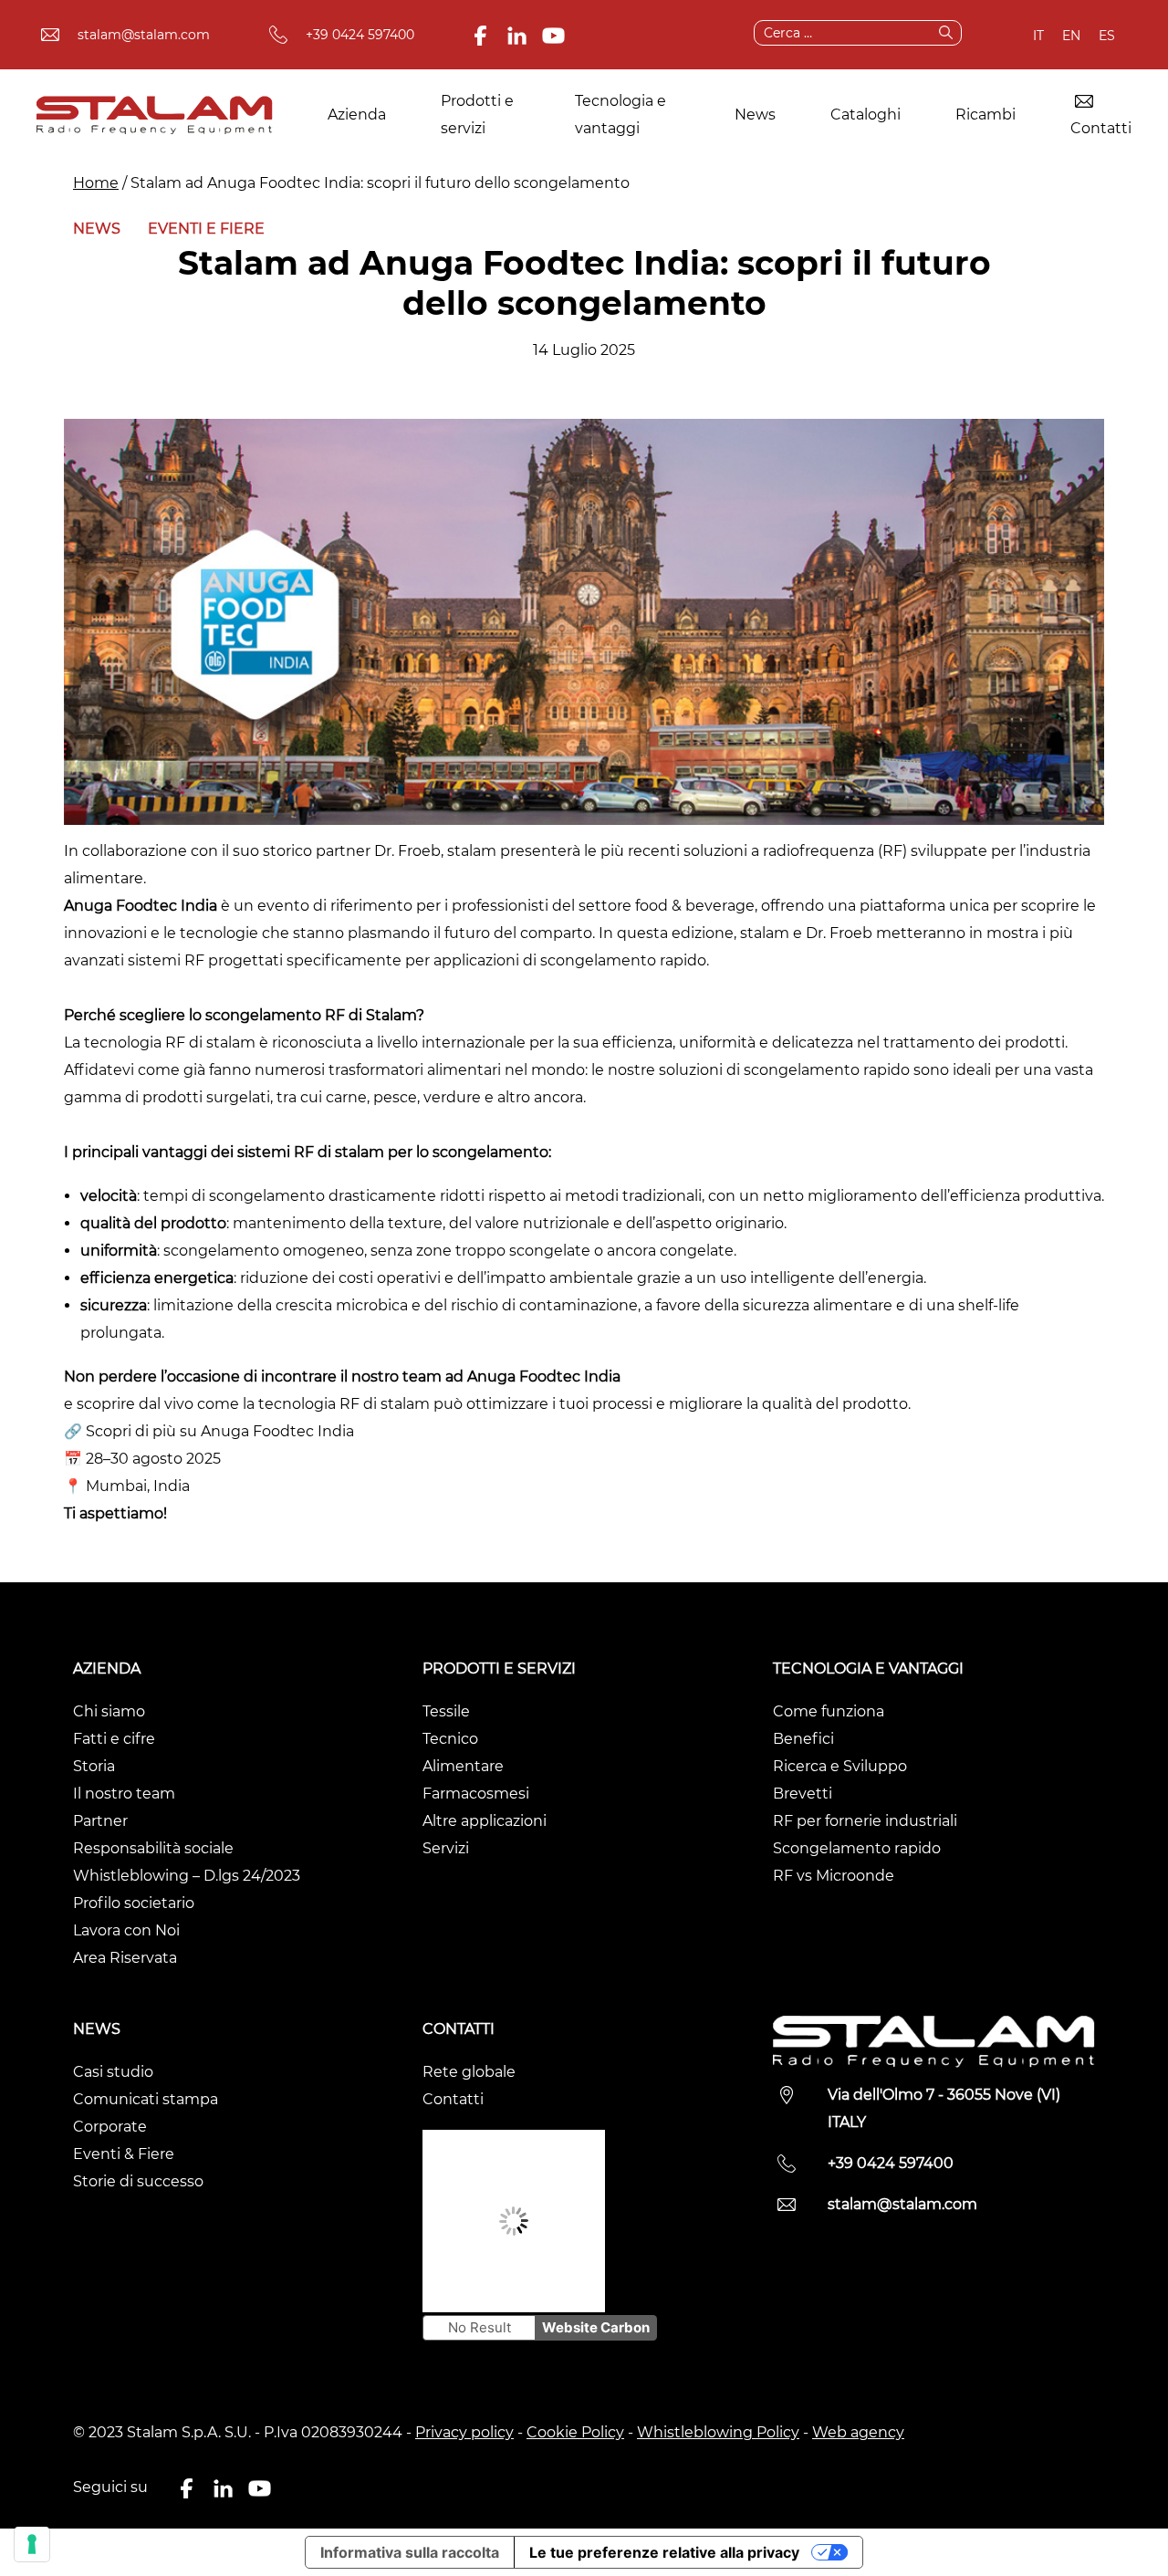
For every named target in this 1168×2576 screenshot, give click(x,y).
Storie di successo (138, 2181)
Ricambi (985, 115)
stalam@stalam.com (144, 35)
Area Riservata (125, 1958)
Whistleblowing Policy (718, 2432)
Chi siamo (109, 1711)
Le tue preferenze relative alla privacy (664, 2552)
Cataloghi (866, 115)
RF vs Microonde (834, 1876)
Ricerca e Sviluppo (840, 1766)
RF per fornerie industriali (865, 1821)
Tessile (446, 1711)
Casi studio (113, 2072)
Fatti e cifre (114, 1739)
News (755, 115)
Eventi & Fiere (124, 2154)
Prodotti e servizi (477, 115)
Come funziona (829, 1711)
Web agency (858, 2432)
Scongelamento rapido (857, 1848)
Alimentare (463, 1766)
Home (96, 183)
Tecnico (450, 1739)
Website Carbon (596, 2327)
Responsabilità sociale (153, 1848)
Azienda (357, 115)
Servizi (446, 1848)
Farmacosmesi (476, 1794)
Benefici (803, 1739)
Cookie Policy (575, 2432)
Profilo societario (134, 1903)
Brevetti (803, 1794)
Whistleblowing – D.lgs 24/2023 (187, 1876)
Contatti (1101, 128)
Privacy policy (464, 2432)
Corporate (110, 2127)
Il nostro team (124, 1794)
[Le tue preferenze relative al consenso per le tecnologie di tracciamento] (32, 2544)
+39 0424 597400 (360, 35)
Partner (100, 1821)
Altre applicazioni (485, 1821)
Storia (94, 1766)
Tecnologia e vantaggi (620, 115)
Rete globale (469, 2072)
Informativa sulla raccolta (410, 2552)
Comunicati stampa (146, 2099)
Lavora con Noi (126, 1930)
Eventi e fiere (206, 229)
